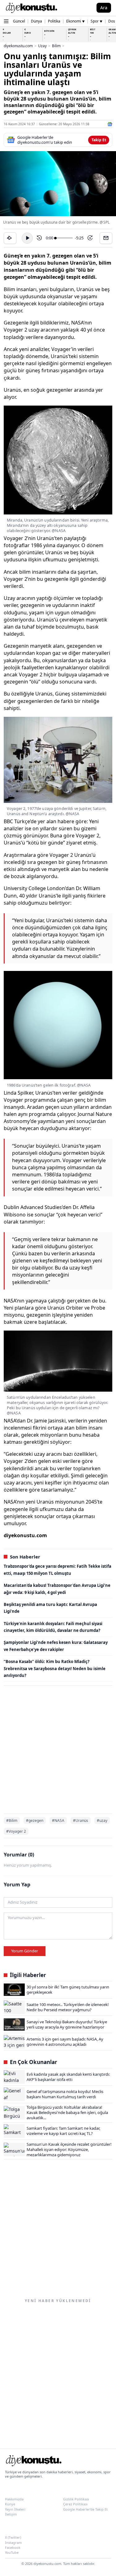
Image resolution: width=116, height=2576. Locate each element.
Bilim (56, 46)
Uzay (42, 46)
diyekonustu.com (18, 46)
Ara (104, 8)
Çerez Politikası (75, 2504)
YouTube (12, 2552)
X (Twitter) (13, 2537)
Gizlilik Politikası (76, 2499)
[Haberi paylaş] (10, 238)
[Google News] (110, 124)
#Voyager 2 (16, 1831)
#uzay (102, 1821)
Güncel (19, 21)
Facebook (13, 2547)
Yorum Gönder (25, 1951)
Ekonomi (75, 21)
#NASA (58, 1821)
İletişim (11, 2514)
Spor (97, 21)
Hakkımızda (14, 2499)
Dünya (37, 21)
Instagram (13, 2543)
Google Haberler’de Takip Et (85, 2509)
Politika (54, 21)
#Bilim (12, 1821)
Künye (10, 2504)
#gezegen (35, 1821)
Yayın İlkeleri (15, 2509)
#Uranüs (81, 1821)
